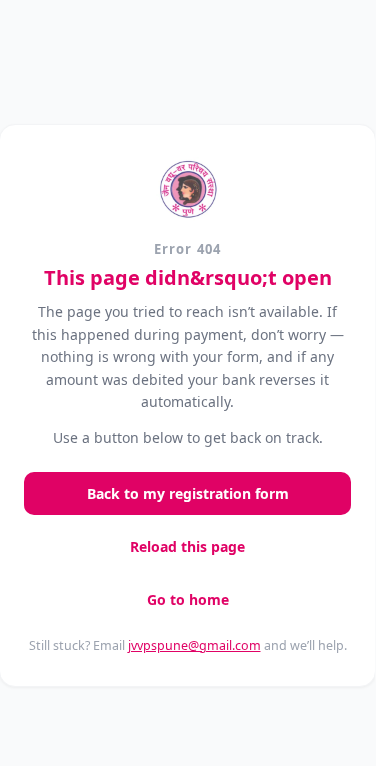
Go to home (188, 599)
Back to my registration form (188, 493)
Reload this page (187, 546)
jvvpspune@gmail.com (194, 645)
